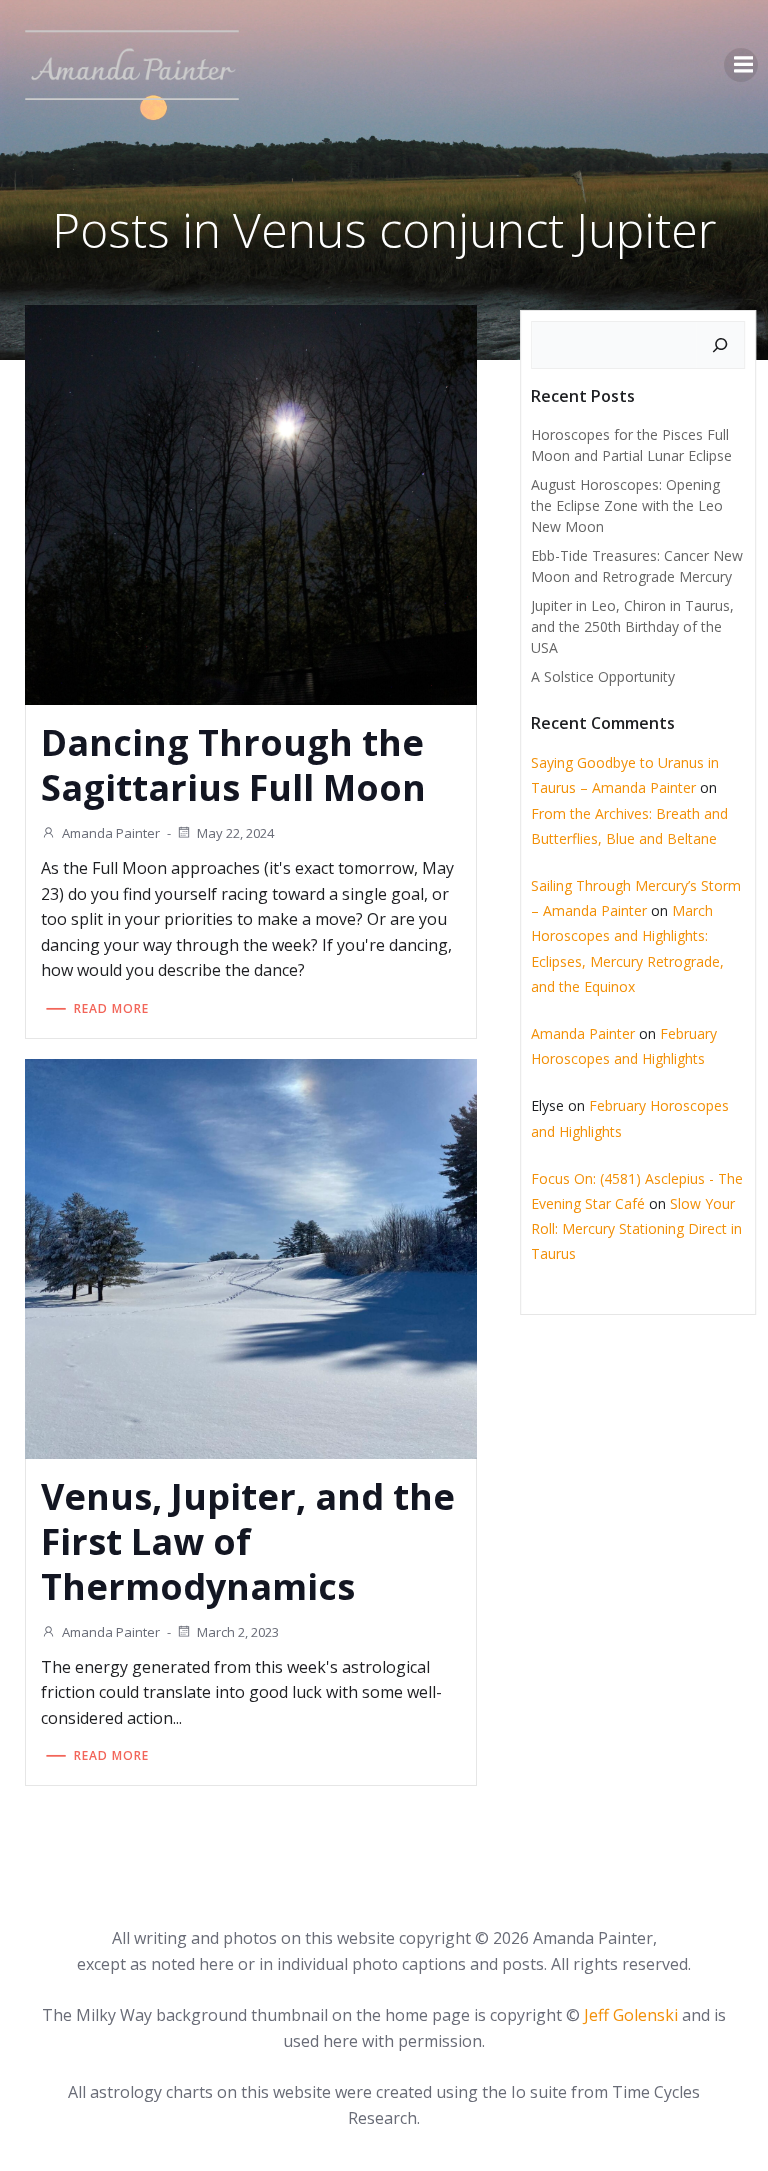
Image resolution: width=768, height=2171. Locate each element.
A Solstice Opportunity (603, 676)
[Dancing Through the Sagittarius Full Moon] (251, 504)
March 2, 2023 (238, 1632)
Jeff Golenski (631, 2015)
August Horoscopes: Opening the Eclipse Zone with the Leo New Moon (627, 505)
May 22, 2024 (235, 833)
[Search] (720, 345)
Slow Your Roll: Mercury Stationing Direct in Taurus (636, 1228)
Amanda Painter (111, 833)
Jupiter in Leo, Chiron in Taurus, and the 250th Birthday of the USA (632, 626)
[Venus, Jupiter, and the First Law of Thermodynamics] (251, 1257)
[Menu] (741, 65)
